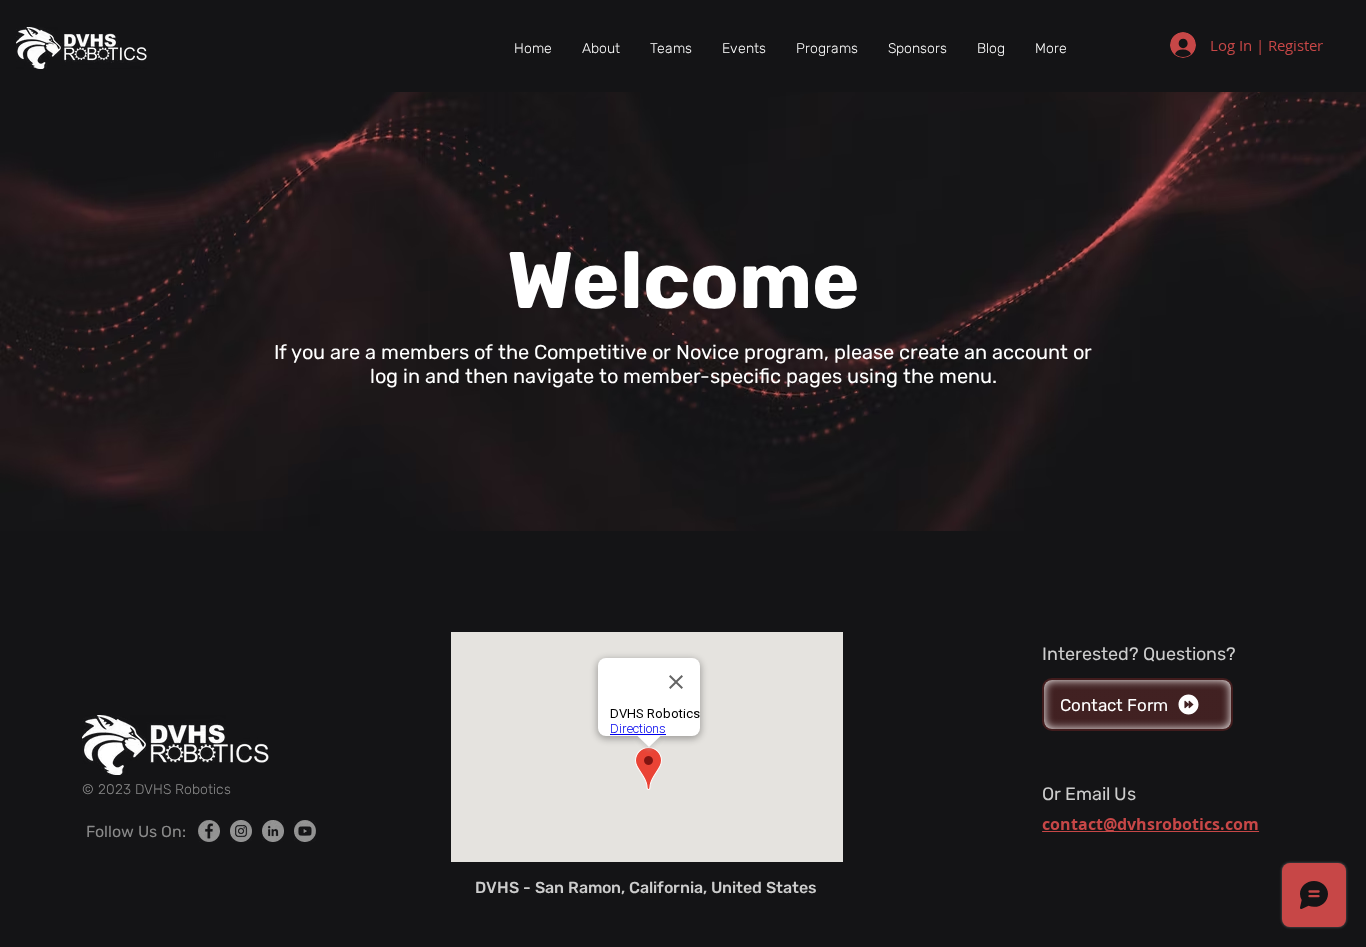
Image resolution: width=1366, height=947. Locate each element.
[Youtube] (305, 831)
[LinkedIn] (273, 831)
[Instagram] (241, 831)
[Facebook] (209, 831)
